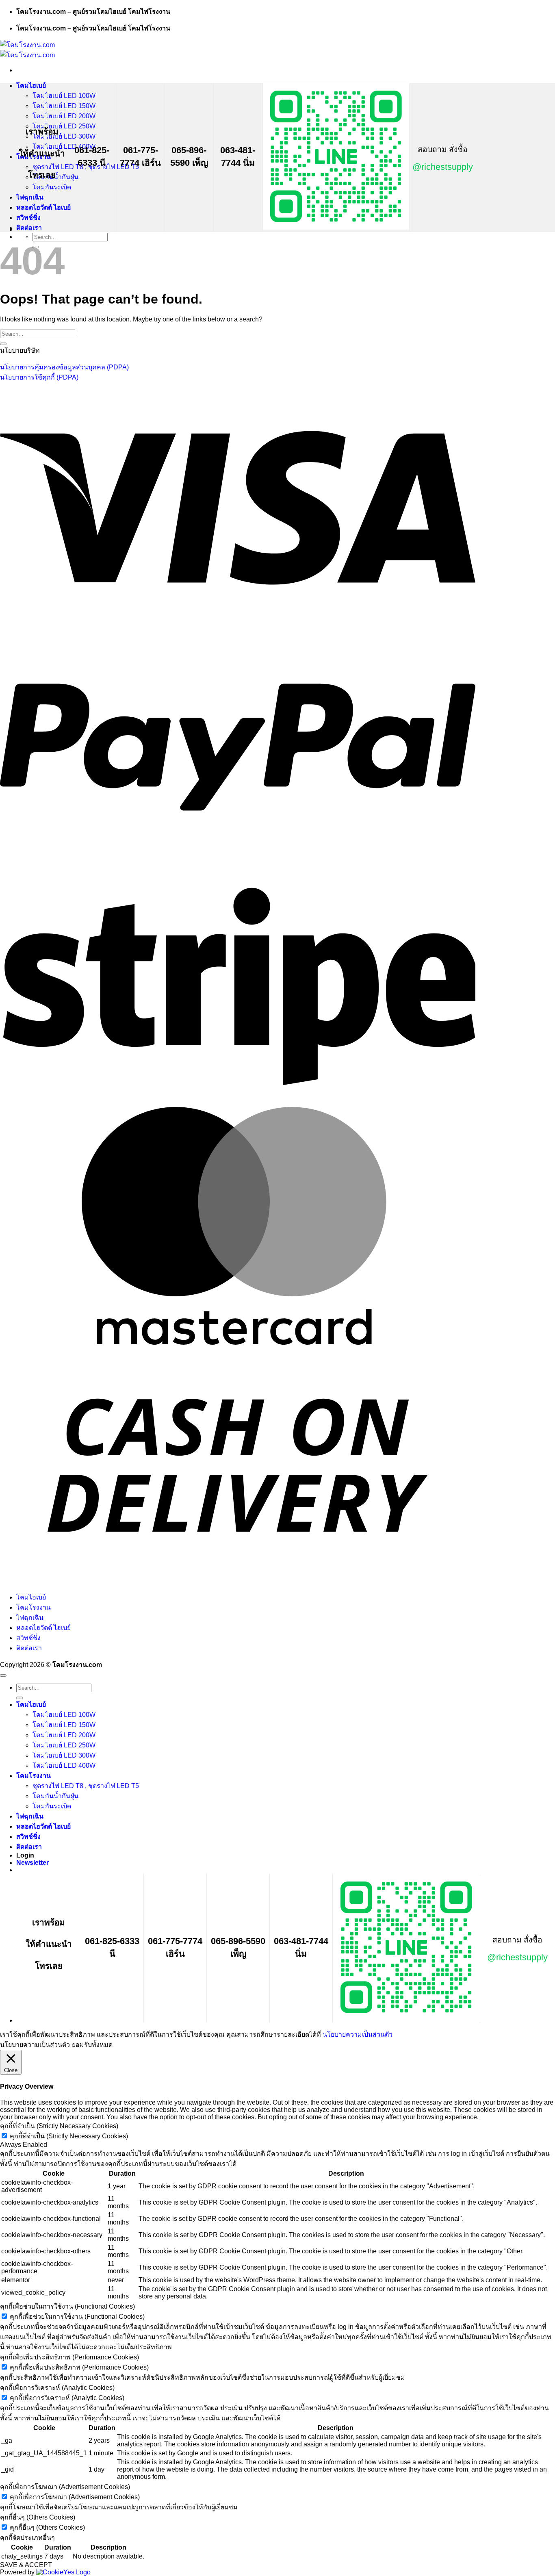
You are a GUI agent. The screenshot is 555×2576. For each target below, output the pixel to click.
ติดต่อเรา (29, 228)
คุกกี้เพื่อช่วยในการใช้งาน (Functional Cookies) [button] (67, 2306)
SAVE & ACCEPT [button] (26, 2565)
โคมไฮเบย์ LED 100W (64, 96)
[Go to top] (3, 1675)
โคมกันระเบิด (52, 187)
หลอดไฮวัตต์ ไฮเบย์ (43, 207)
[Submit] (3, 344)
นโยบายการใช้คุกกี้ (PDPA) (39, 377)
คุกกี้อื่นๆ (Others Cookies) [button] (38, 2517)
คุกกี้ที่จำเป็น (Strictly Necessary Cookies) (69, 2136)
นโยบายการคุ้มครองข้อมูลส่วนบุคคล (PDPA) (64, 367)
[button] (33, 1863)
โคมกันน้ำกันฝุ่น (55, 1796)
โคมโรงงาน (34, 1607)
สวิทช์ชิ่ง (28, 218)
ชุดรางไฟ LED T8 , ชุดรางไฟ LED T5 (86, 1786)
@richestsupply (443, 167)
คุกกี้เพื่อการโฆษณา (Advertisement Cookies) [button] (65, 2487)
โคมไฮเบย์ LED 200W (64, 116)
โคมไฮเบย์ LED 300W (64, 136)
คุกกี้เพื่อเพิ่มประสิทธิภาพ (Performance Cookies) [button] (69, 2357)
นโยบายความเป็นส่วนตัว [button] (35, 2045)
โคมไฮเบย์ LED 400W (64, 1765)
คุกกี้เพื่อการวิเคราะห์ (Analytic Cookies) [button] (57, 2388)
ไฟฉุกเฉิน (30, 197)
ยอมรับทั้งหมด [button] (92, 2045)
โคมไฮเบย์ (31, 86)
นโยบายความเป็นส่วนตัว (358, 2035)
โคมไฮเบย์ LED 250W (64, 126)
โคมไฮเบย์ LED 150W (64, 106)
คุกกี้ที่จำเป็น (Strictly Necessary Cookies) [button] (59, 2126)
